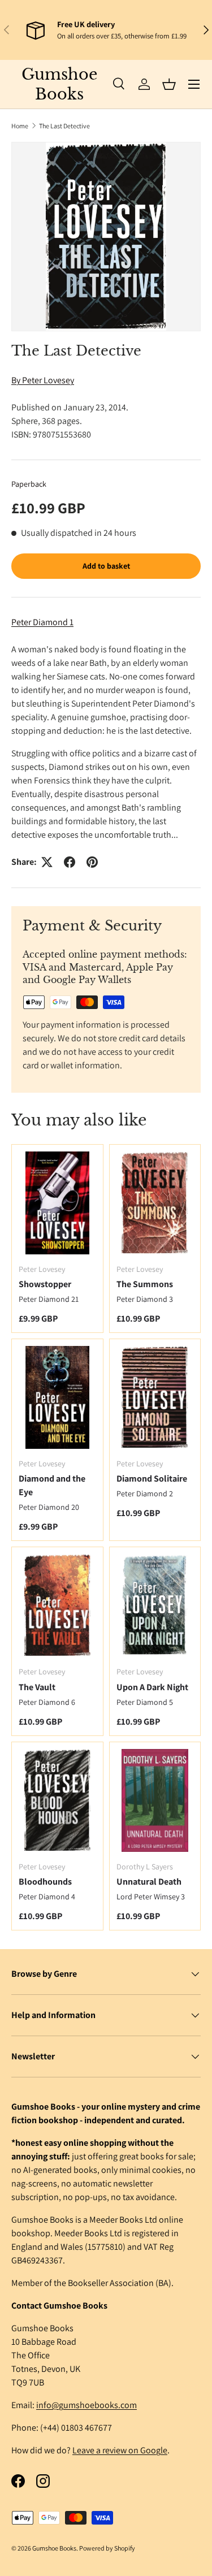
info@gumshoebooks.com (86, 2405)
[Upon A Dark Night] (155, 1605)
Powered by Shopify (107, 2548)
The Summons (145, 1284)
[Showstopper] (57, 1203)
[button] (169, 84)
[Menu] (194, 84)
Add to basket (106, 566)
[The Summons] (155, 1203)
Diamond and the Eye (52, 1485)
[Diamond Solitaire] (155, 1397)
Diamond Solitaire (152, 1479)
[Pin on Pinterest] (92, 862)
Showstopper (45, 1284)
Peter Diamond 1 (42, 622)
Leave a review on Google (120, 2450)
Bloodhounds (45, 1882)
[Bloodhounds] (57, 1800)
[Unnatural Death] (155, 1800)
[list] (106, 237)
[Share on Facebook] (70, 862)
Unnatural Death (149, 1882)
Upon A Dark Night (152, 1687)
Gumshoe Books (54, 2548)
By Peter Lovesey (43, 380)
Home (20, 126)
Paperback (29, 484)
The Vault (37, 1687)
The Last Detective (64, 126)
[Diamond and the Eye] (57, 1397)
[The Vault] (57, 1605)
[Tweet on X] (47, 862)
